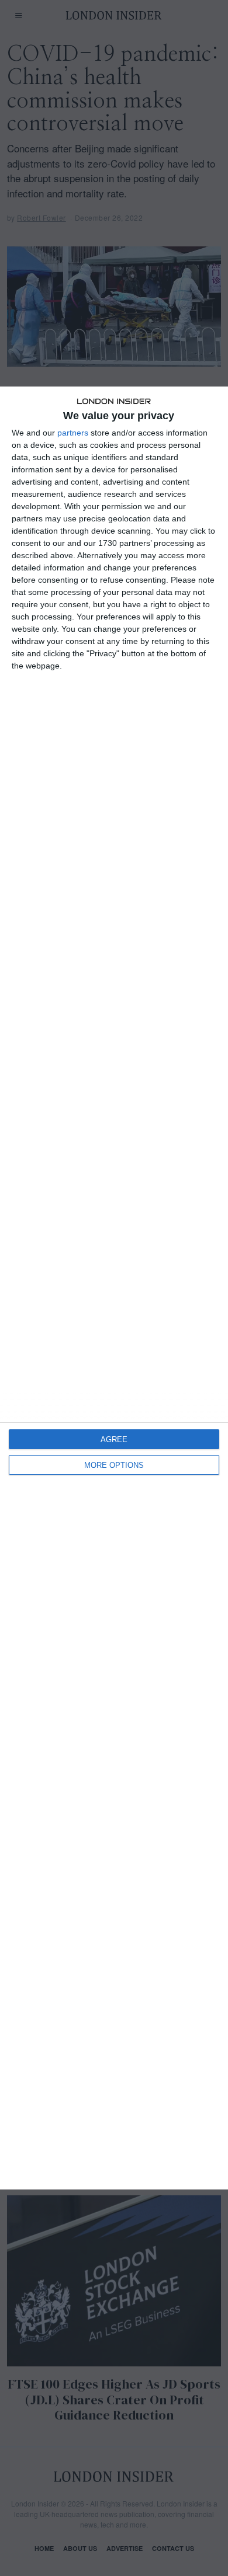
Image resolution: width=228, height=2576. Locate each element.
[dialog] (114, 1288)
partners (73, 433)
